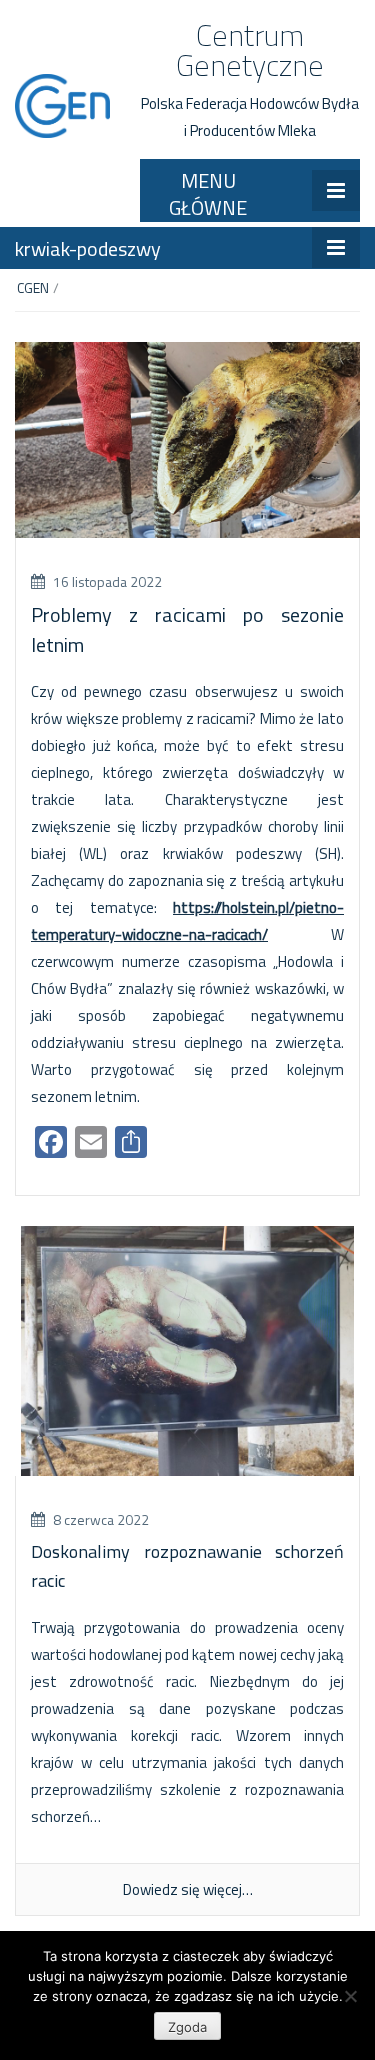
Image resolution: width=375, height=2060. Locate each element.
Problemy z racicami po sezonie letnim (187, 629)
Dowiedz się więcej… (188, 1889)
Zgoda (187, 2027)
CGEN (33, 287)
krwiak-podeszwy (88, 248)
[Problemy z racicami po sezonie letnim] (187, 438)
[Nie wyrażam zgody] (350, 1996)
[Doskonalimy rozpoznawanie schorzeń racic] (187, 1349)
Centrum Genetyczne (250, 50)
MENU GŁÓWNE (208, 194)
